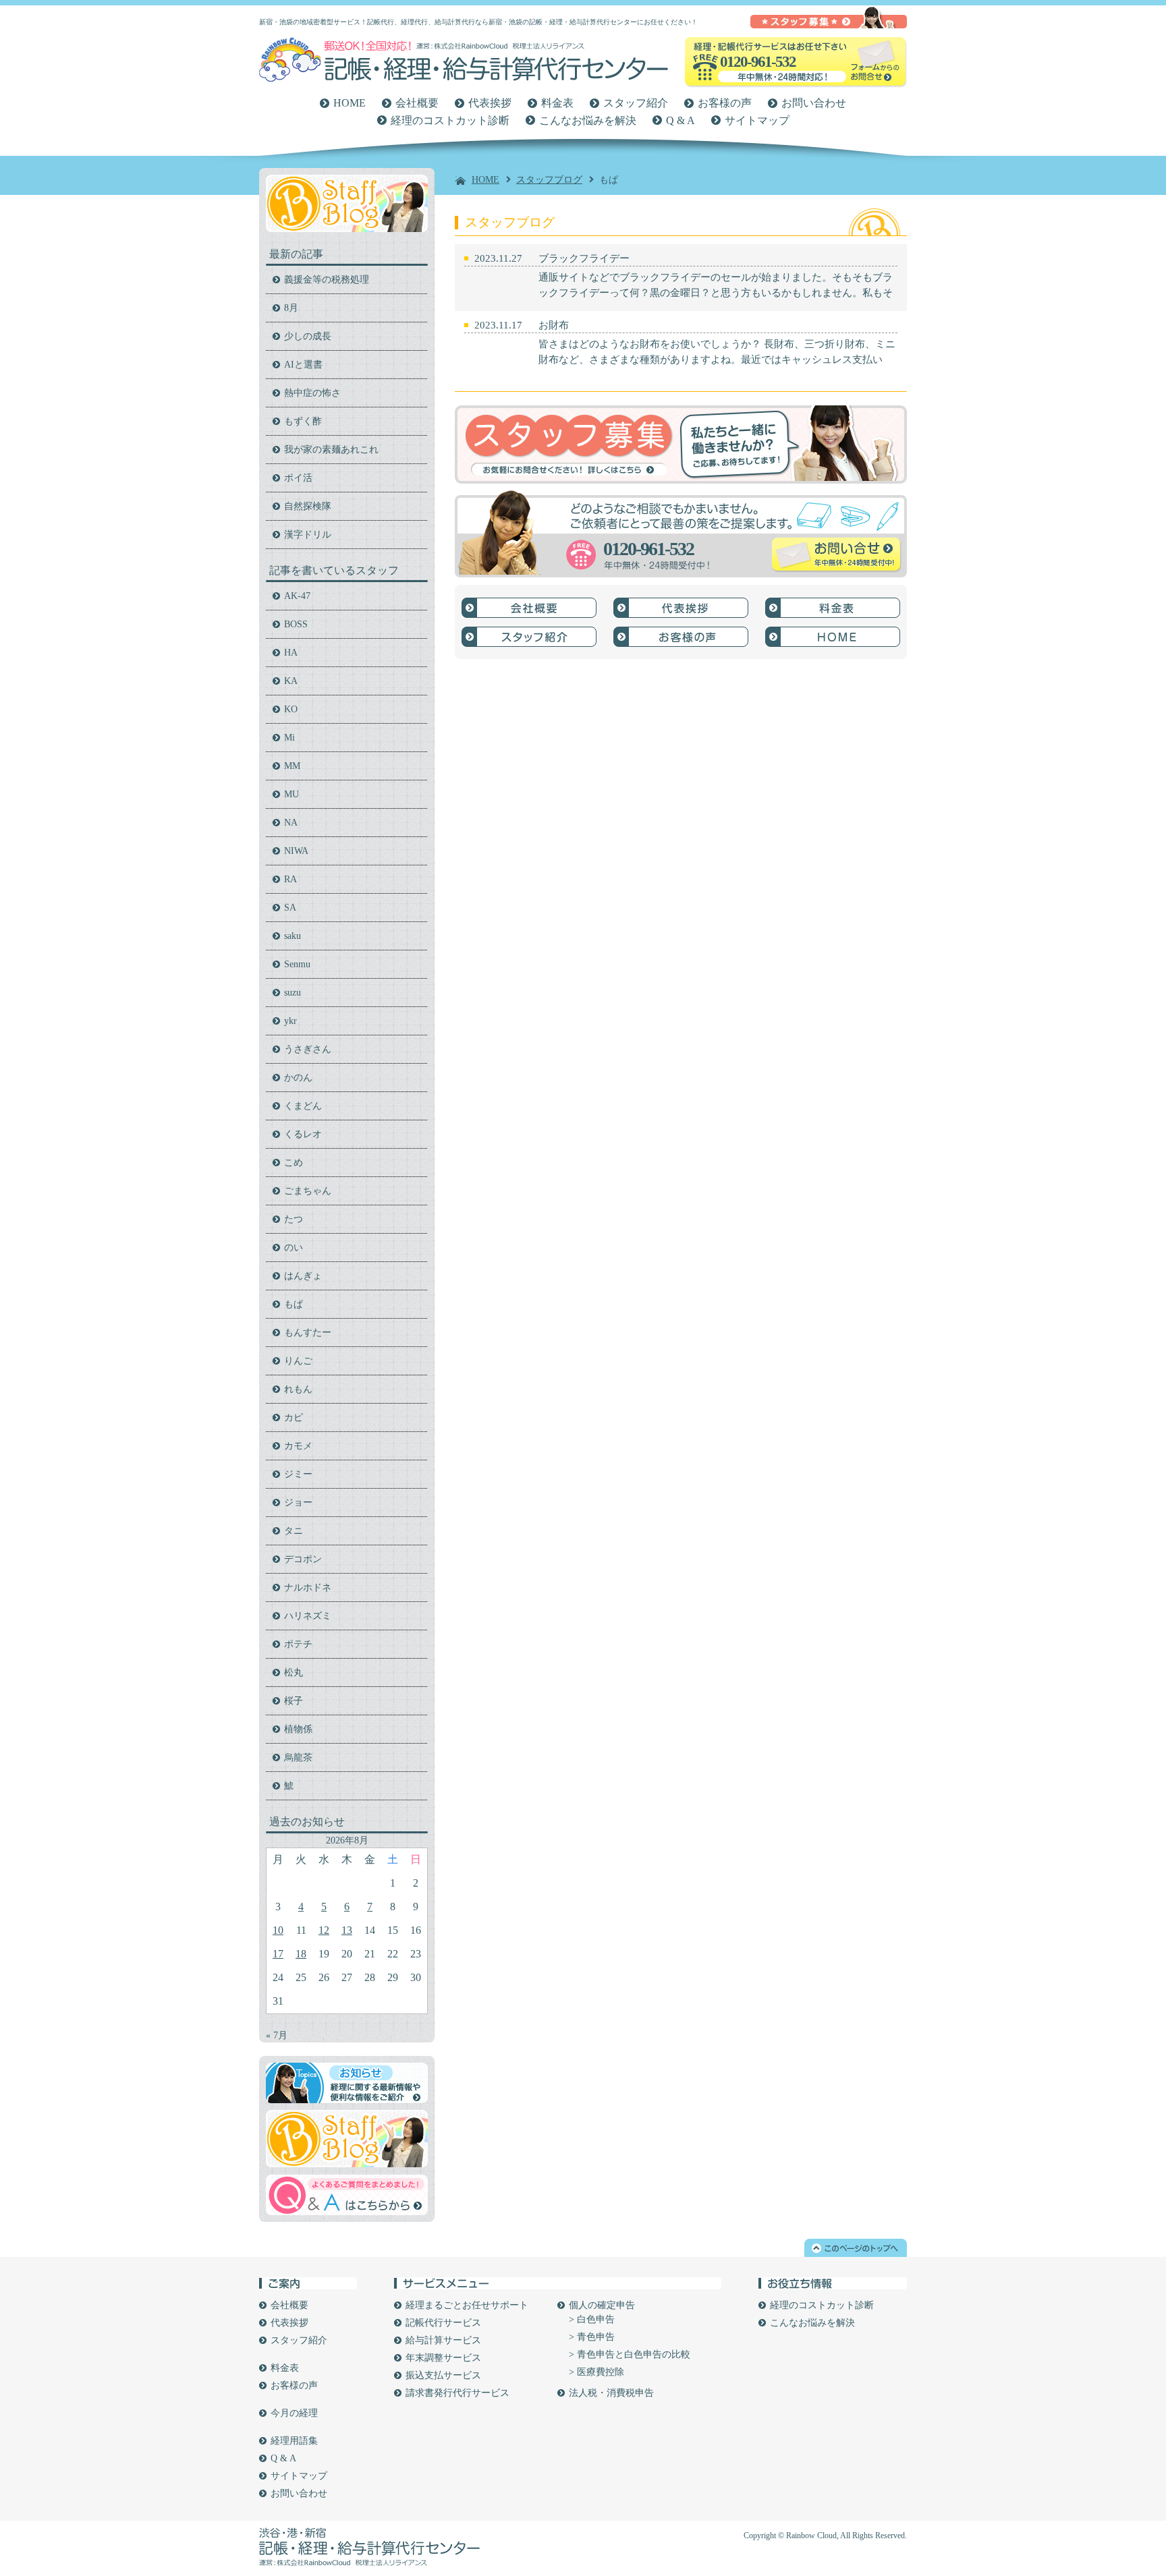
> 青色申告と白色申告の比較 (630, 2354)
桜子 (294, 1701)
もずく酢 (303, 421)
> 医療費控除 (596, 2372)
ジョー (298, 1502)
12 (324, 1930)
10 (278, 1930)
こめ (294, 1163)
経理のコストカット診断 (450, 120)
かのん (298, 1078)
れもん (298, 1389)
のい (294, 1248)
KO (291, 709)
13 (347, 1930)
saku (293, 936)
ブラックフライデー (584, 258)
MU (291, 794)
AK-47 (297, 596)
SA (290, 908)
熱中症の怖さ (312, 393)
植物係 (298, 1729)
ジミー (298, 1474)
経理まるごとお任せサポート (467, 2305)
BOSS (296, 624)
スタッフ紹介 (636, 103)
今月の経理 (294, 2413)
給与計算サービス (443, 2340)
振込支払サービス (443, 2375)
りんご (298, 1361)
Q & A (681, 120)
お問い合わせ (814, 103)
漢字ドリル (308, 535)
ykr (290, 1021)
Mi (289, 738)
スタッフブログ (549, 180)
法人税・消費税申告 (611, 2393)
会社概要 (417, 103)
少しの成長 (308, 336)
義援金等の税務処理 (327, 280)
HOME (350, 103)
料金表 (557, 103)
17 (278, 1954)
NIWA (296, 851)
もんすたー (308, 1333)
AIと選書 (303, 365)
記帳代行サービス (443, 2323)
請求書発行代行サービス (457, 2393)
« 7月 (277, 2035)
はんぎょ (303, 1276)
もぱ (294, 1304)
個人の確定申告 (602, 2305)
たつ (294, 1219)
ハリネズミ (308, 1616)
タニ (294, 1531)
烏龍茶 (298, 1757)
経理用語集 (294, 2441)
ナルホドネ (308, 1587)
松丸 (294, 1672)
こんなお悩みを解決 (588, 120)
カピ (294, 1418)
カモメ (298, 1446)
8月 (291, 308)
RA (290, 879)
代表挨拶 (490, 103)
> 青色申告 (592, 2337)
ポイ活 (298, 478)
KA (291, 681)
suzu (293, 993)
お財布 (554, 325)
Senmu (297, 964)
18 (301, 1954)
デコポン (303, 1559)
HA (291, 653)
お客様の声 (725, 103)
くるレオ (303, 1134)
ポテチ (298, 1644)
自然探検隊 (308, 506)
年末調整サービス (443, 2358)
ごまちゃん (308, 1191)
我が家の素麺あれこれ (331, 450)
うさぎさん (308, 1049)
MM (292, 766)
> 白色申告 (592, 2319)
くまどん (303, 1106)
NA (291, 823)
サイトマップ (757, 120)
